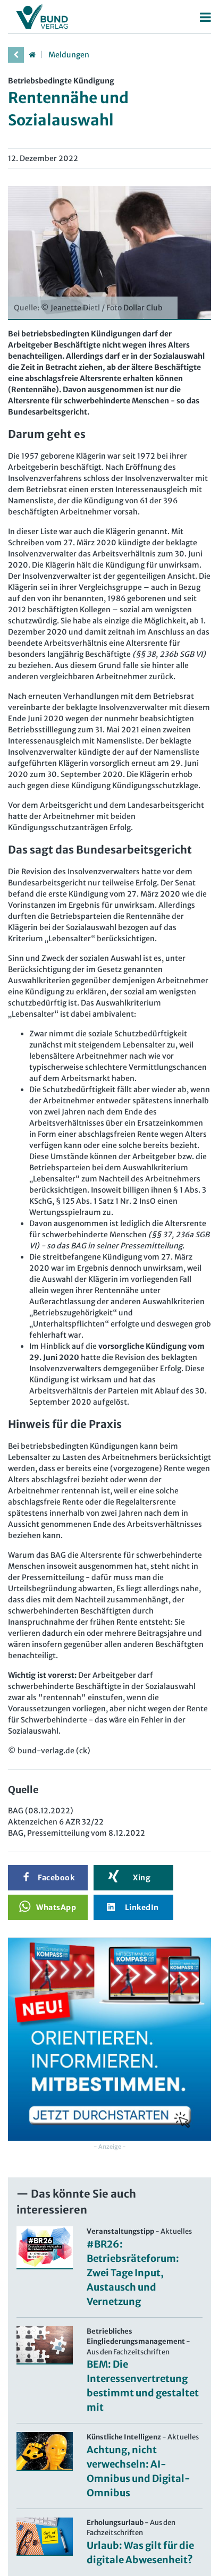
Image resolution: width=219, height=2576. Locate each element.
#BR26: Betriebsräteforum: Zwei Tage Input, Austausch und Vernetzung (133, 2273)
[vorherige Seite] (16, 55)
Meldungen (69, 55)
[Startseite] (32, 55)
